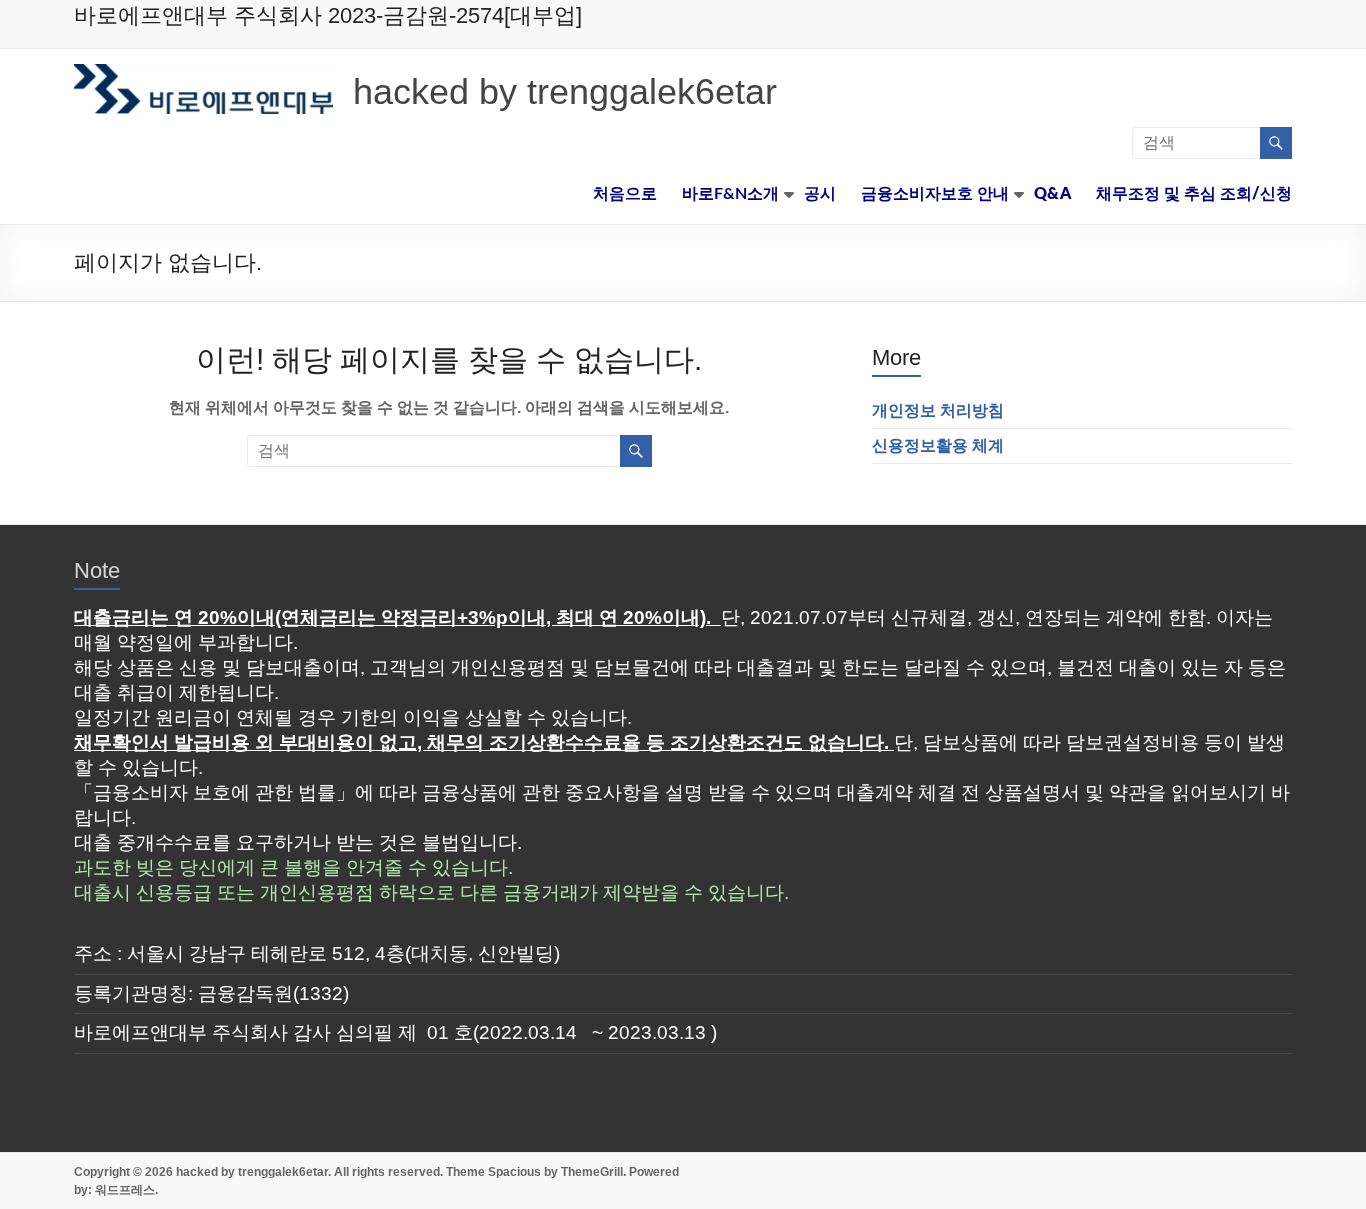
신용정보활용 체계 (938, 445)
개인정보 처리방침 (938, 410)
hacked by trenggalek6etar (565, 91)
